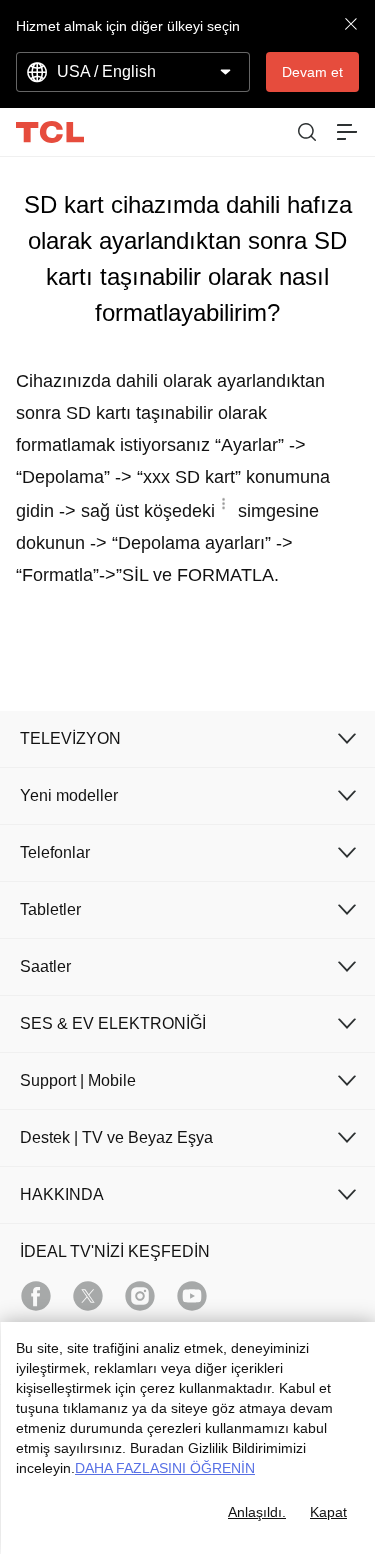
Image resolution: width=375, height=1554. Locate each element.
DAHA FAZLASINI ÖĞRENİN (165, 1468)
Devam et (312, 72)
